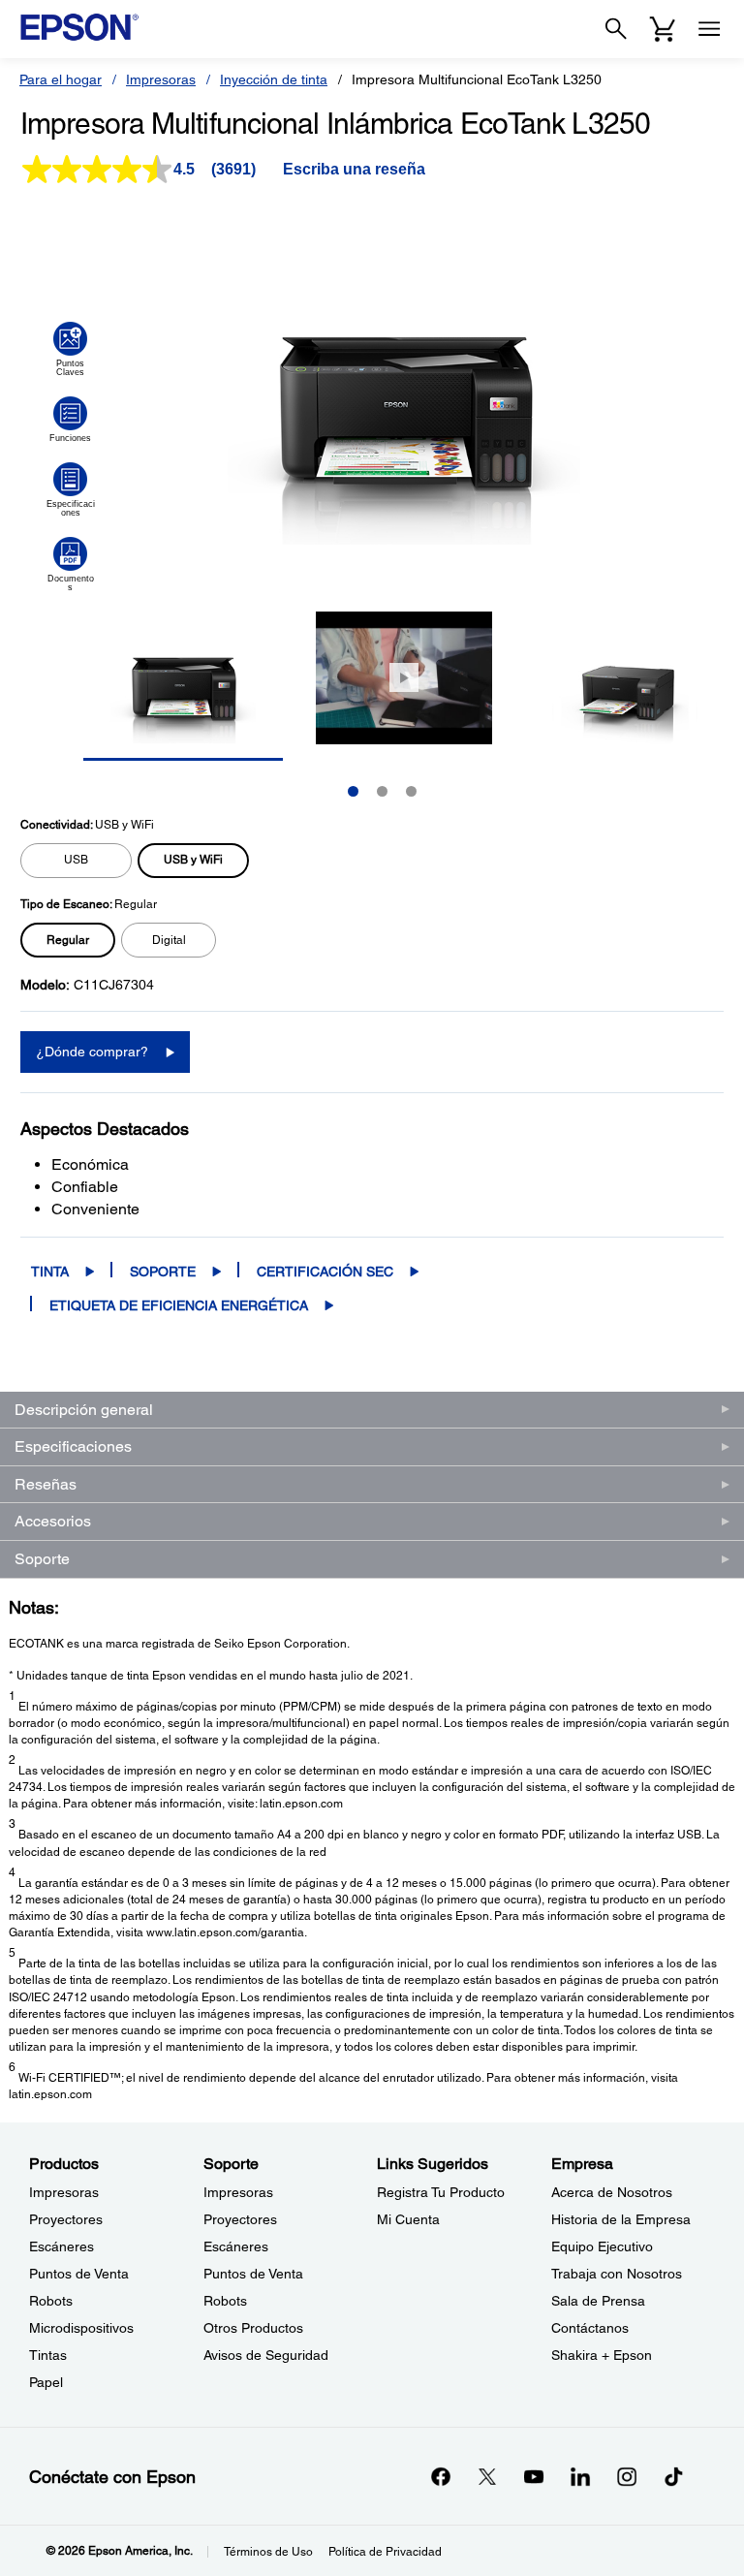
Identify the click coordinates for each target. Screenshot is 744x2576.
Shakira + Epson (602, 2355)
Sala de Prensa (598, 2301)
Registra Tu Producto (441, 2192)
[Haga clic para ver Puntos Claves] (70, 349)
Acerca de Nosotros (612, 2192)
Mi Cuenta (408, 2219)
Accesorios (53, 1521)
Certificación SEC (325, 1272)
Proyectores (66, 2219)
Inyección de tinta (274, 79)
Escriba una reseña (354, 169)
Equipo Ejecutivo (602, 2246)
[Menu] (709, 29)
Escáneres (62, 2246)
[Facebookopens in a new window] (441, 2476)
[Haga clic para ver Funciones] (70, 420)
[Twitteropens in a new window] (487, 2476)
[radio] (76, 861)
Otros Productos (253, 2328)
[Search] (616, 29)
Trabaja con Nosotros (617, 2274)
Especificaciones (73, 1446)
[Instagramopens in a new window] (627, 2476)
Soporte (163, 1272)
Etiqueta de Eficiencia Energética (179, 1305)
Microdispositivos (81, 2328)
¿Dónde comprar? (92, 1052)
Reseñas (46, 1484)
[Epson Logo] (79, 27)
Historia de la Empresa (621, 2219)
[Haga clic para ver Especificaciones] (70, 489)
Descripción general (84, 1410)
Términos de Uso (268, 2552)
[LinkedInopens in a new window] (580, 2476)
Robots (51, 2301)
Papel (46, 2382)
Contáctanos (590, 2328)
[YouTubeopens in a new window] (534, 2476)
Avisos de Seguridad (266, 2355)
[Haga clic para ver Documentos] (70, 564)
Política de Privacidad (385, 2552)
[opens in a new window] (673, 2476)
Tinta (50, 1272)
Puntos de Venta (79, 2274)
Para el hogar (61, 79)
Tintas (48, 2355)
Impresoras (161, 79)
